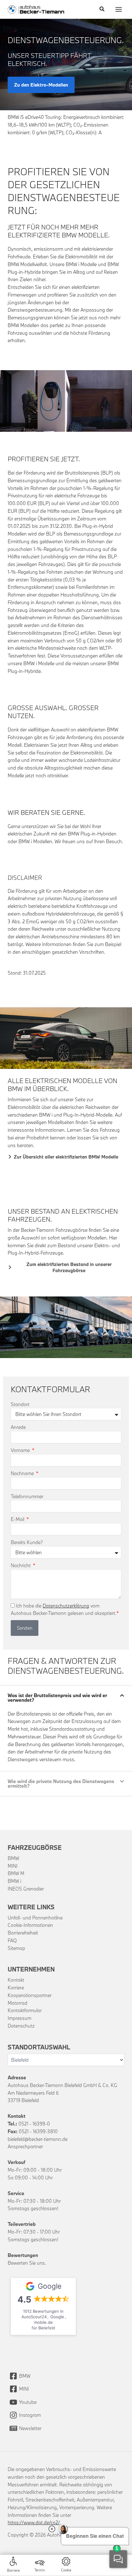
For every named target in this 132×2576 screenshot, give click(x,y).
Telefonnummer (27, 1496)
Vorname (21, 1450)
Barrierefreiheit (23, 1933)
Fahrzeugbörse (35, 1847)
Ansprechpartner (25, 2146)
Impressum (19, 2018)
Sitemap (16, 1948)
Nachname (23, 1473)
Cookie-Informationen (30, 1925)
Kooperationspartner (30, 1995)
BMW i (14, 1881)
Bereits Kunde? (27, 1542)
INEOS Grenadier (26, 1889)
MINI (13, 1866)
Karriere (16, 1988)
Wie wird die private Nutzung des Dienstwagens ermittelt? (61, 1783)
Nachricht (21, 1565)
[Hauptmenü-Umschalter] (119, 9)
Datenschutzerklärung (66, 1606)
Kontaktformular (25, 2010)
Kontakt (16, 1980)
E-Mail (18, 1519)
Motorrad (17, 2003)
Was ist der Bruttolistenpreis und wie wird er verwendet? (57, 1698)
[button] (102, 9)
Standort (20, 1404)
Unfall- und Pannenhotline (35, 1918)
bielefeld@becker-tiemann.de (38, 2139)
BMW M (16, 1873)
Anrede (18, 1427)
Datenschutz (21, 2026)
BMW (13, 1858)
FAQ (12, 1940)
